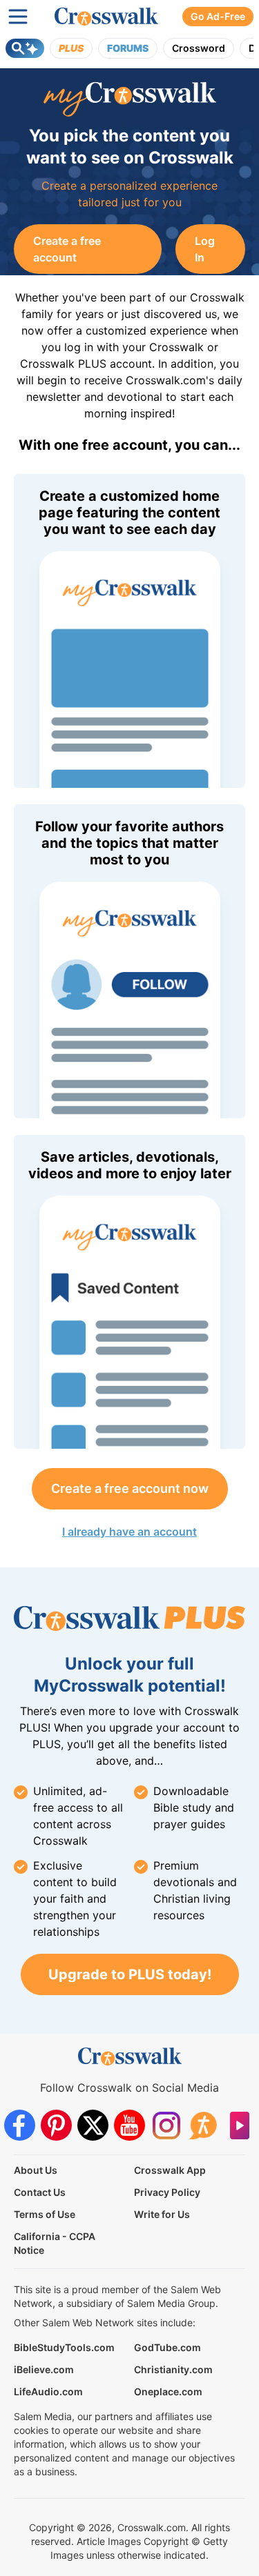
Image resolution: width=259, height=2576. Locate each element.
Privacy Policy (167, 2192)
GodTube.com (167, 2347)
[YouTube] (129, 2125)
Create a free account (67, 249)
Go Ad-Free (218, 16)
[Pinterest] (56, 2125)
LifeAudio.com (48, 2391)
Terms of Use (45, 2214)
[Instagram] (166, 2125)
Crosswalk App (170, 2170)
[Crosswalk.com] (106, 17)
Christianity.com (173, 2369)
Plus (71, 48)
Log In (205, 249)
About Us (36, 2170)
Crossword (199, 48)
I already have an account (129, 1532)
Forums (128, 48)
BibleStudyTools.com (64, 2347)
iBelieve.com (44, 2369)
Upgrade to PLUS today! (130, 1974)
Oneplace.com (168, 2391)
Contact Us (40, 2192)
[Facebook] (20, 2125)
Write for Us (162, 2214)
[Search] (25, 48)
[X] (93, 2125)
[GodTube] (239, 2125)
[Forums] (203, 2125)
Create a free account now (130, 1488)
